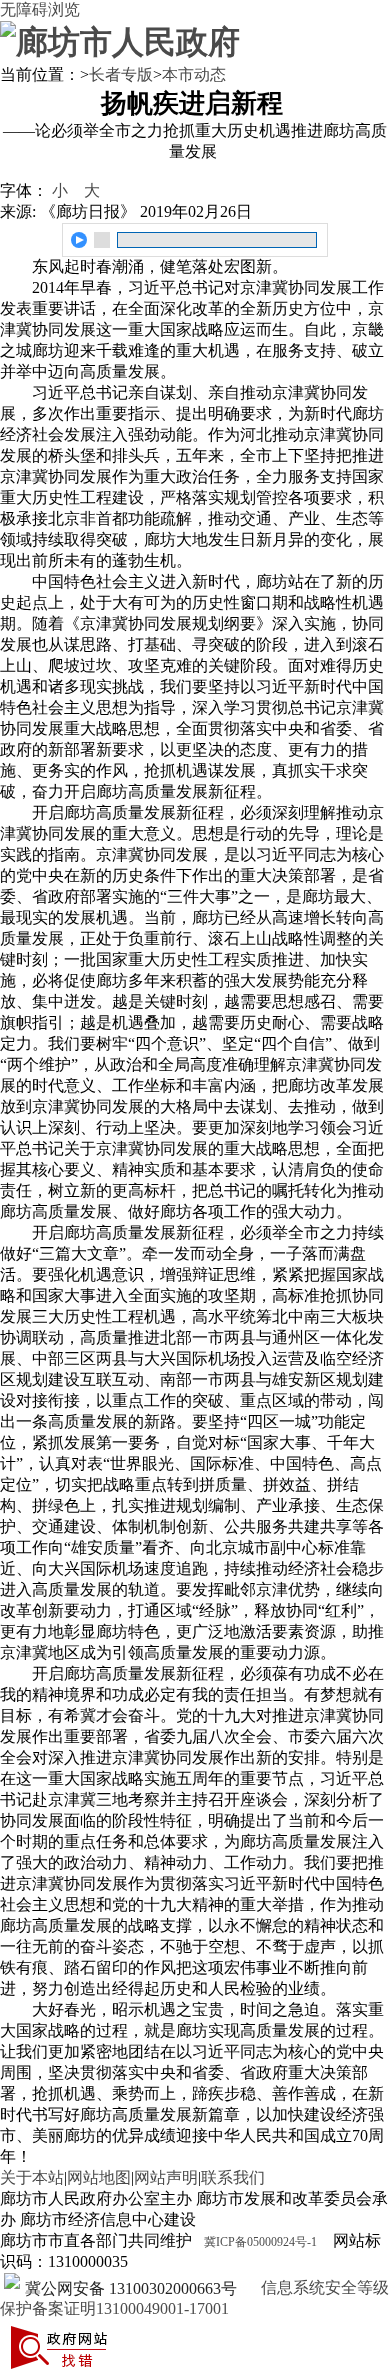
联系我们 (233, 2177)
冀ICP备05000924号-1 (260, 2242)
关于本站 (32, 2177)
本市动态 (194, 74)
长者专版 (121, 74)
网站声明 (166, 2177)
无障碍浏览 (40, 9)
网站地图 (99, 2177)
